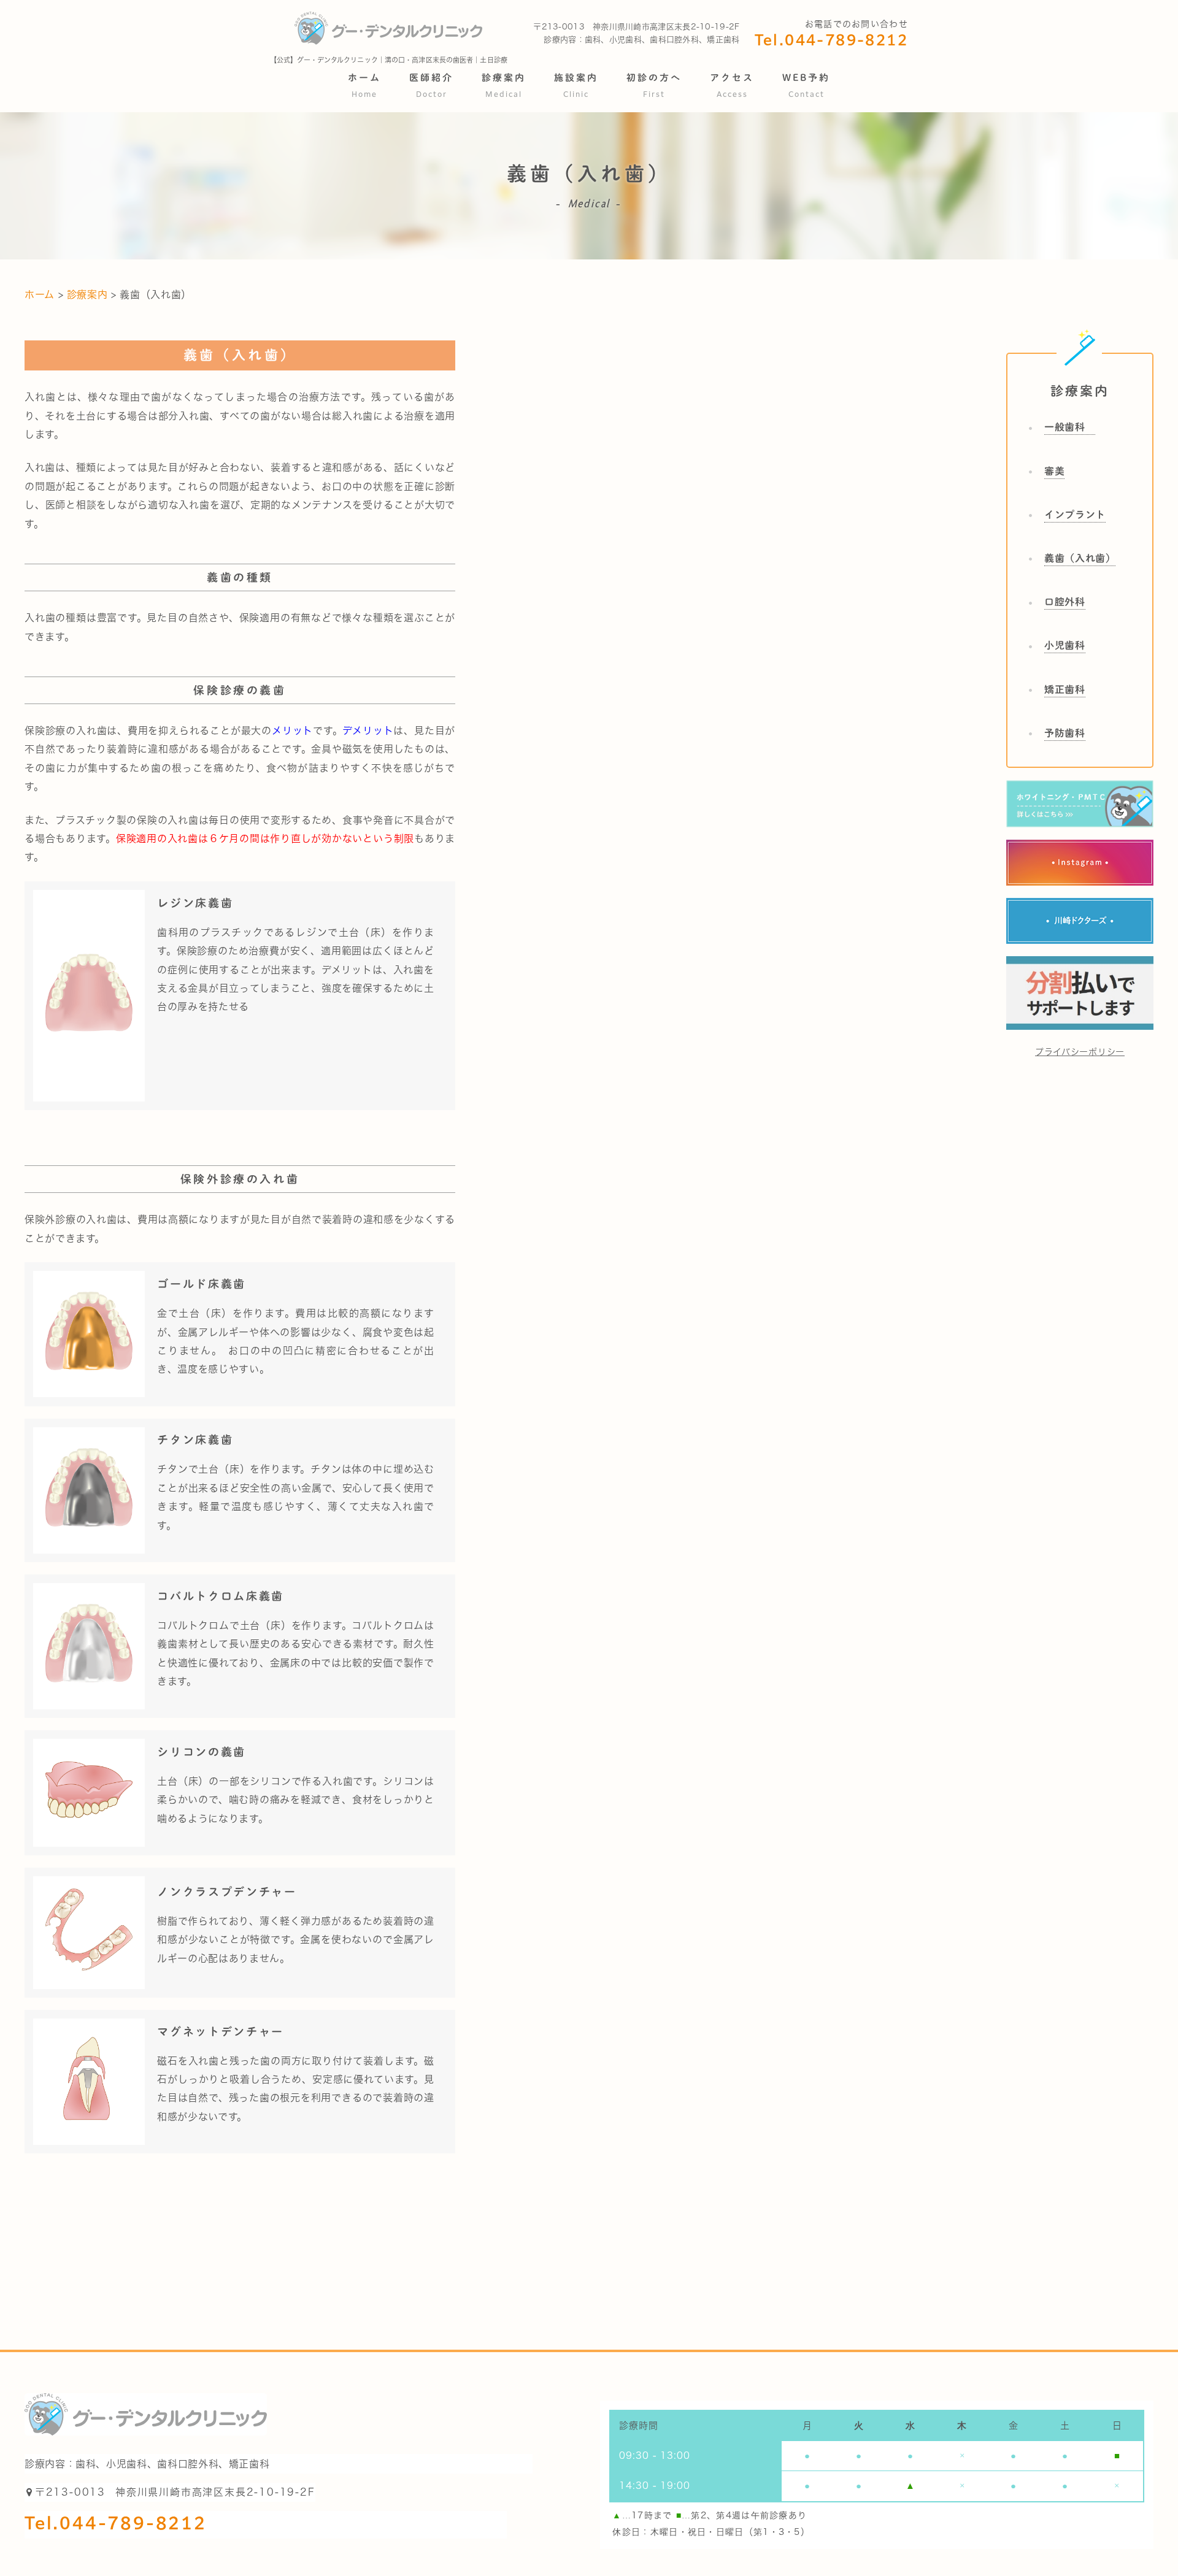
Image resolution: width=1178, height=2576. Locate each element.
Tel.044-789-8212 (831, 41)
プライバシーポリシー (1080, 1052)
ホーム (41, 294)
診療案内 (87, 294)
